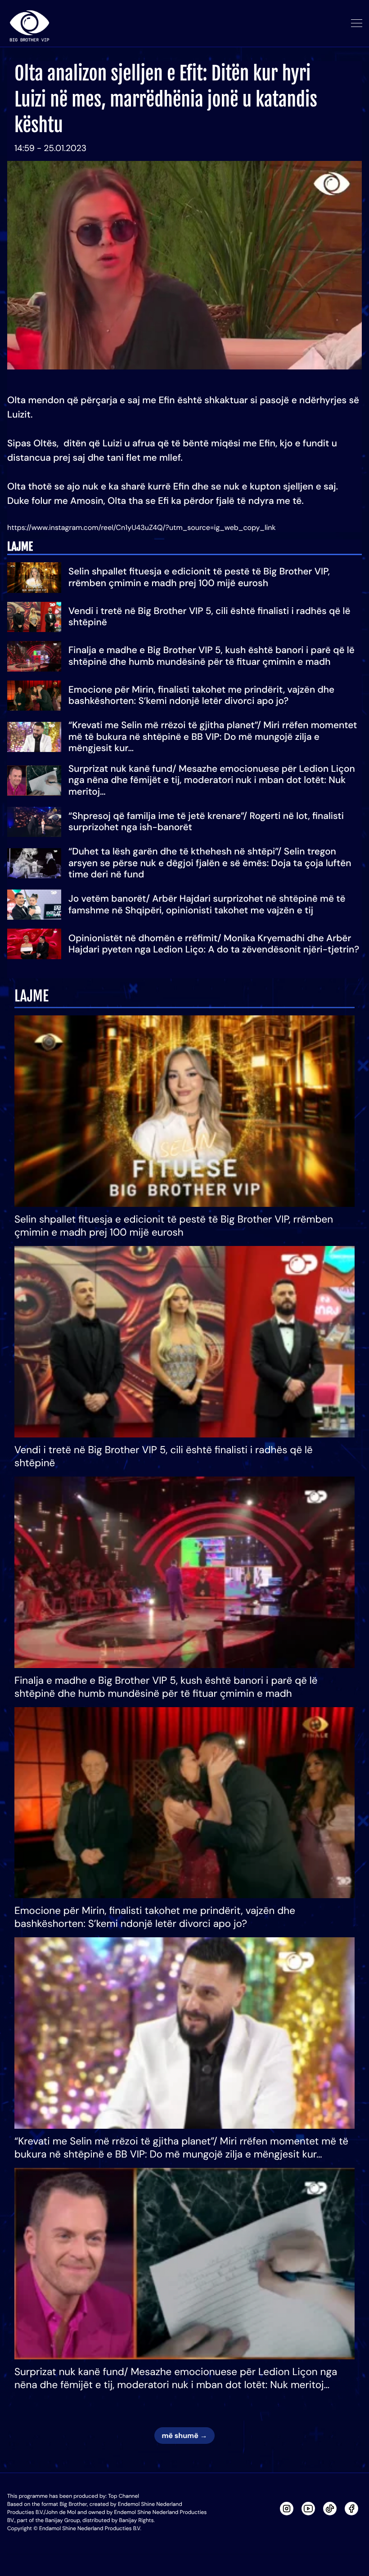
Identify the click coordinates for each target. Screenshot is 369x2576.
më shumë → (184, 2436)
